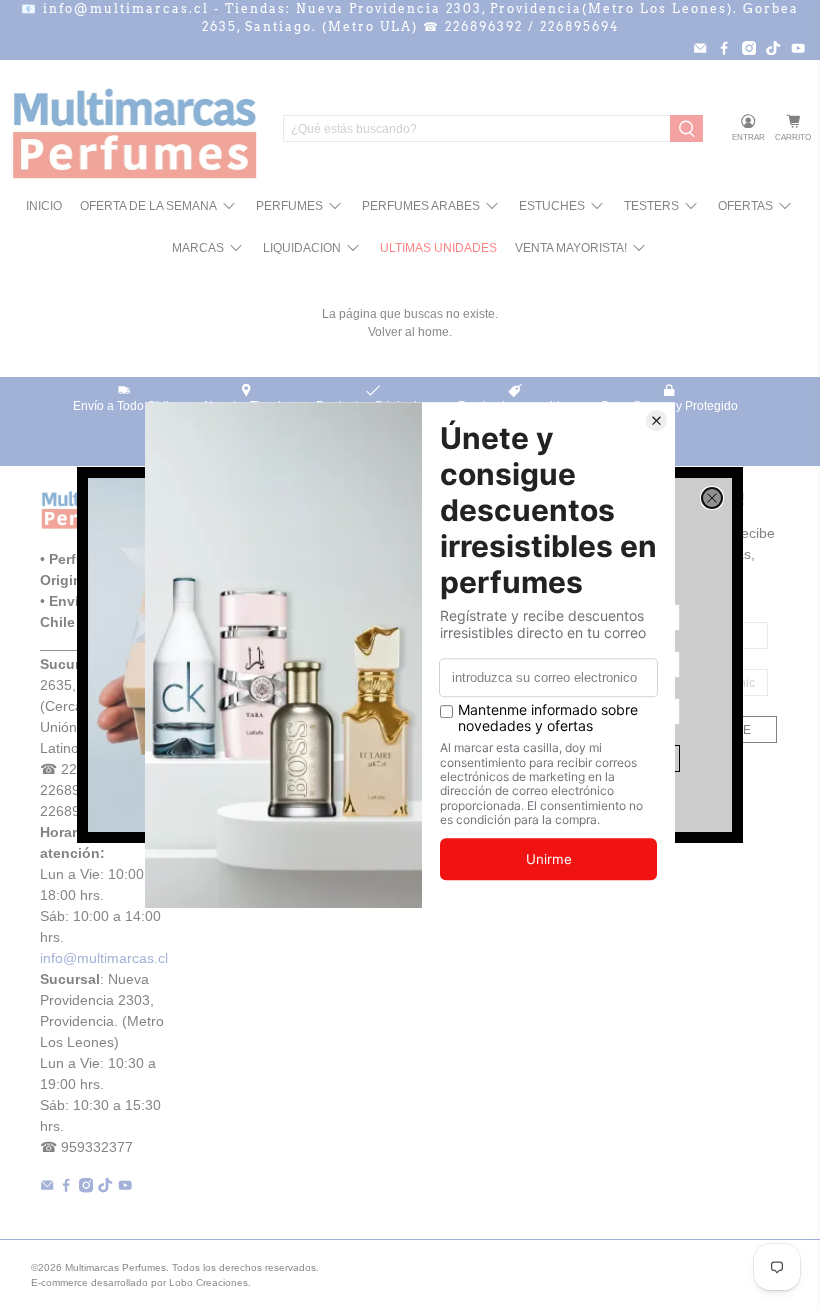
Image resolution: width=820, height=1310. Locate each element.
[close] (712, 498)
